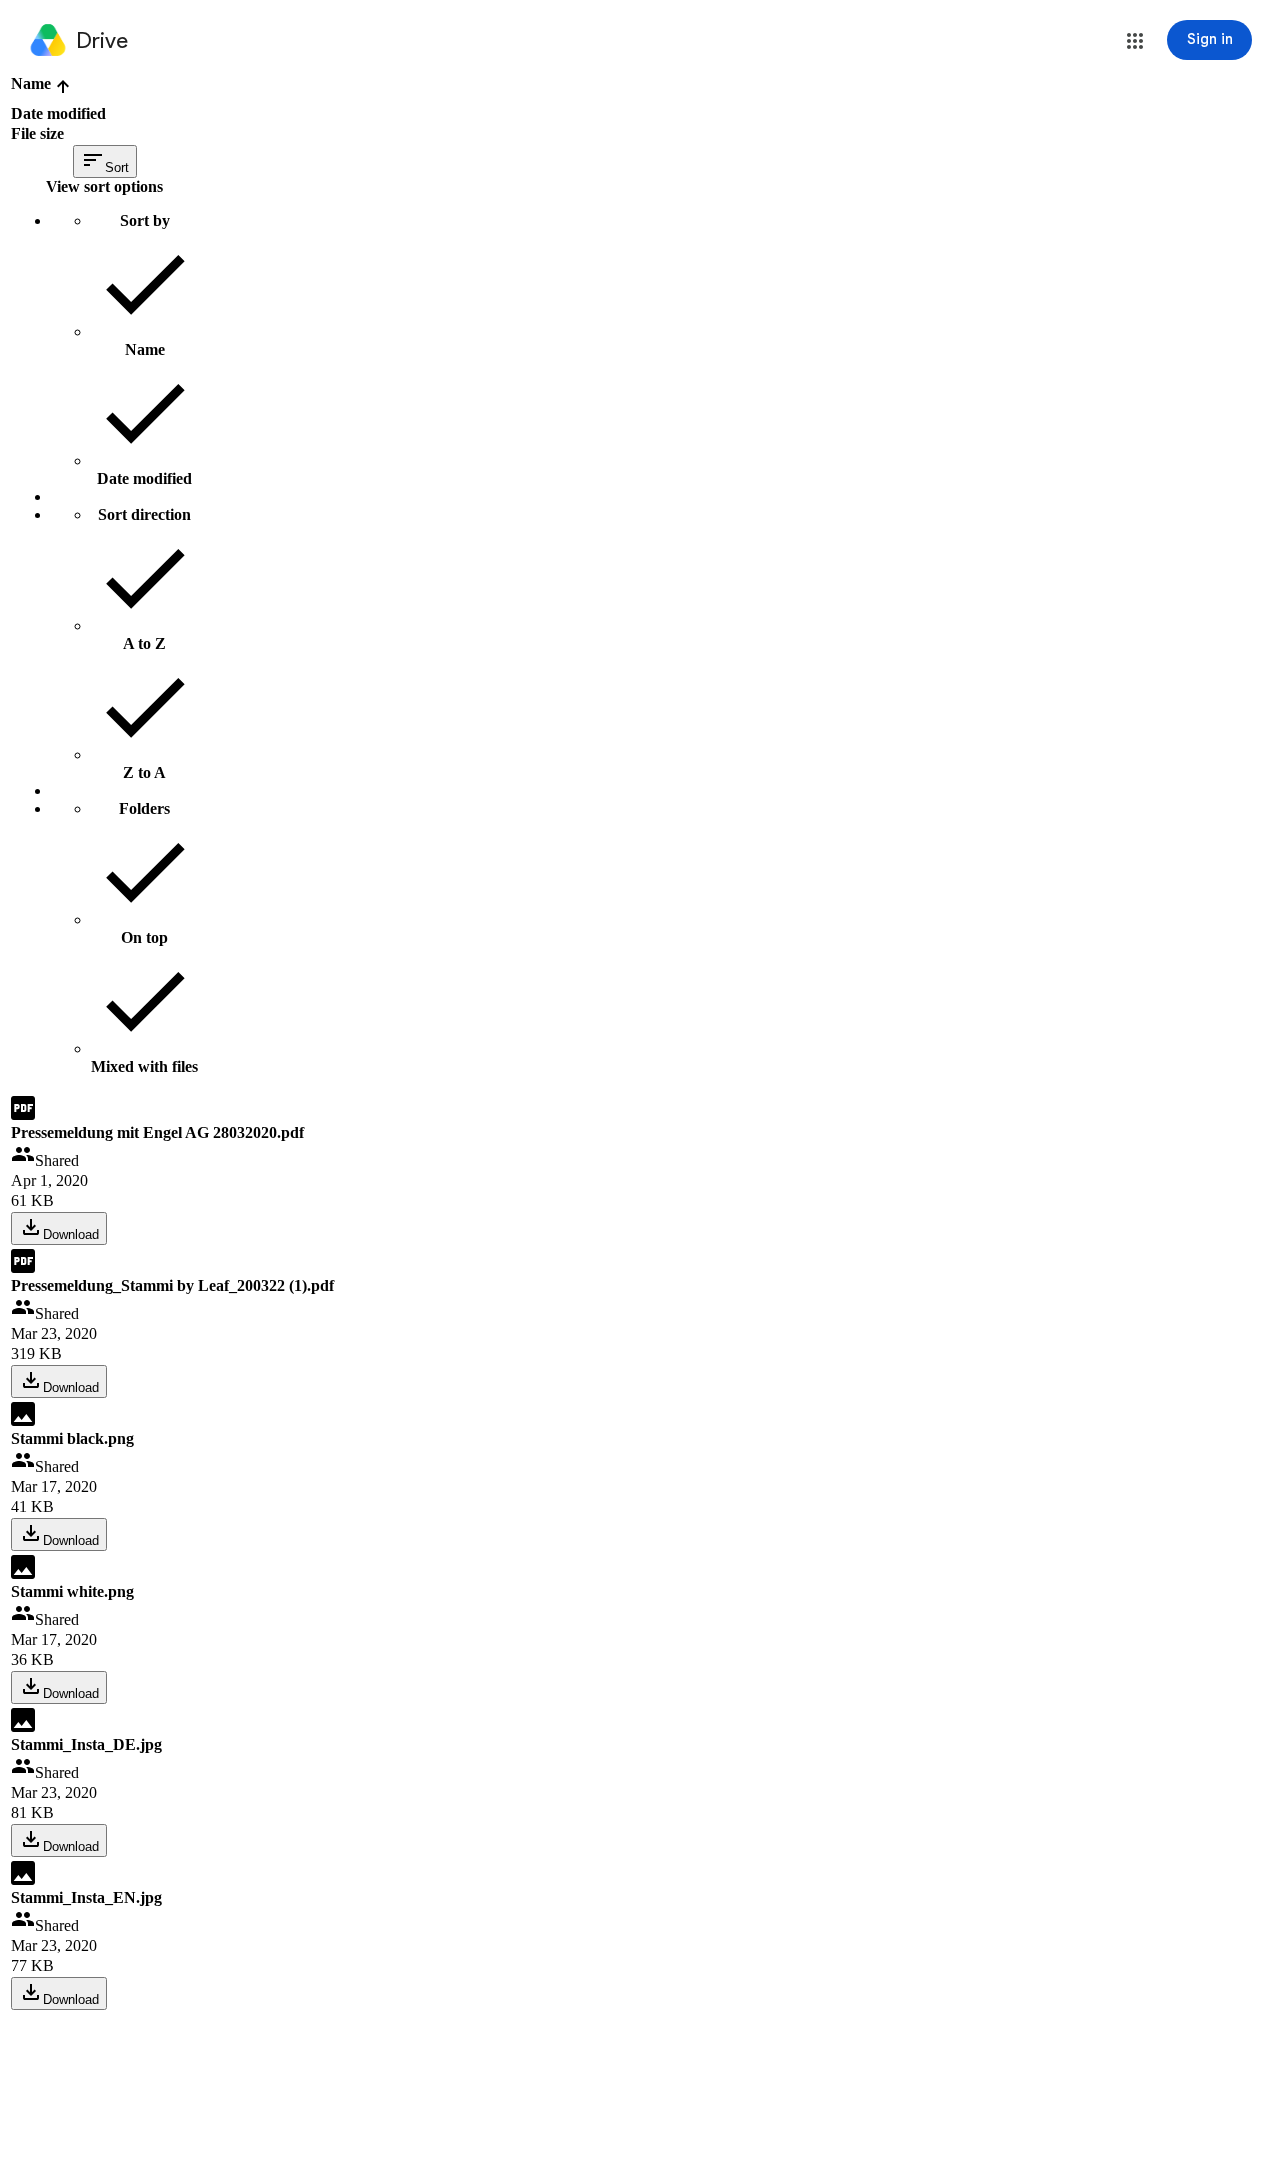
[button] (1135, 41)
